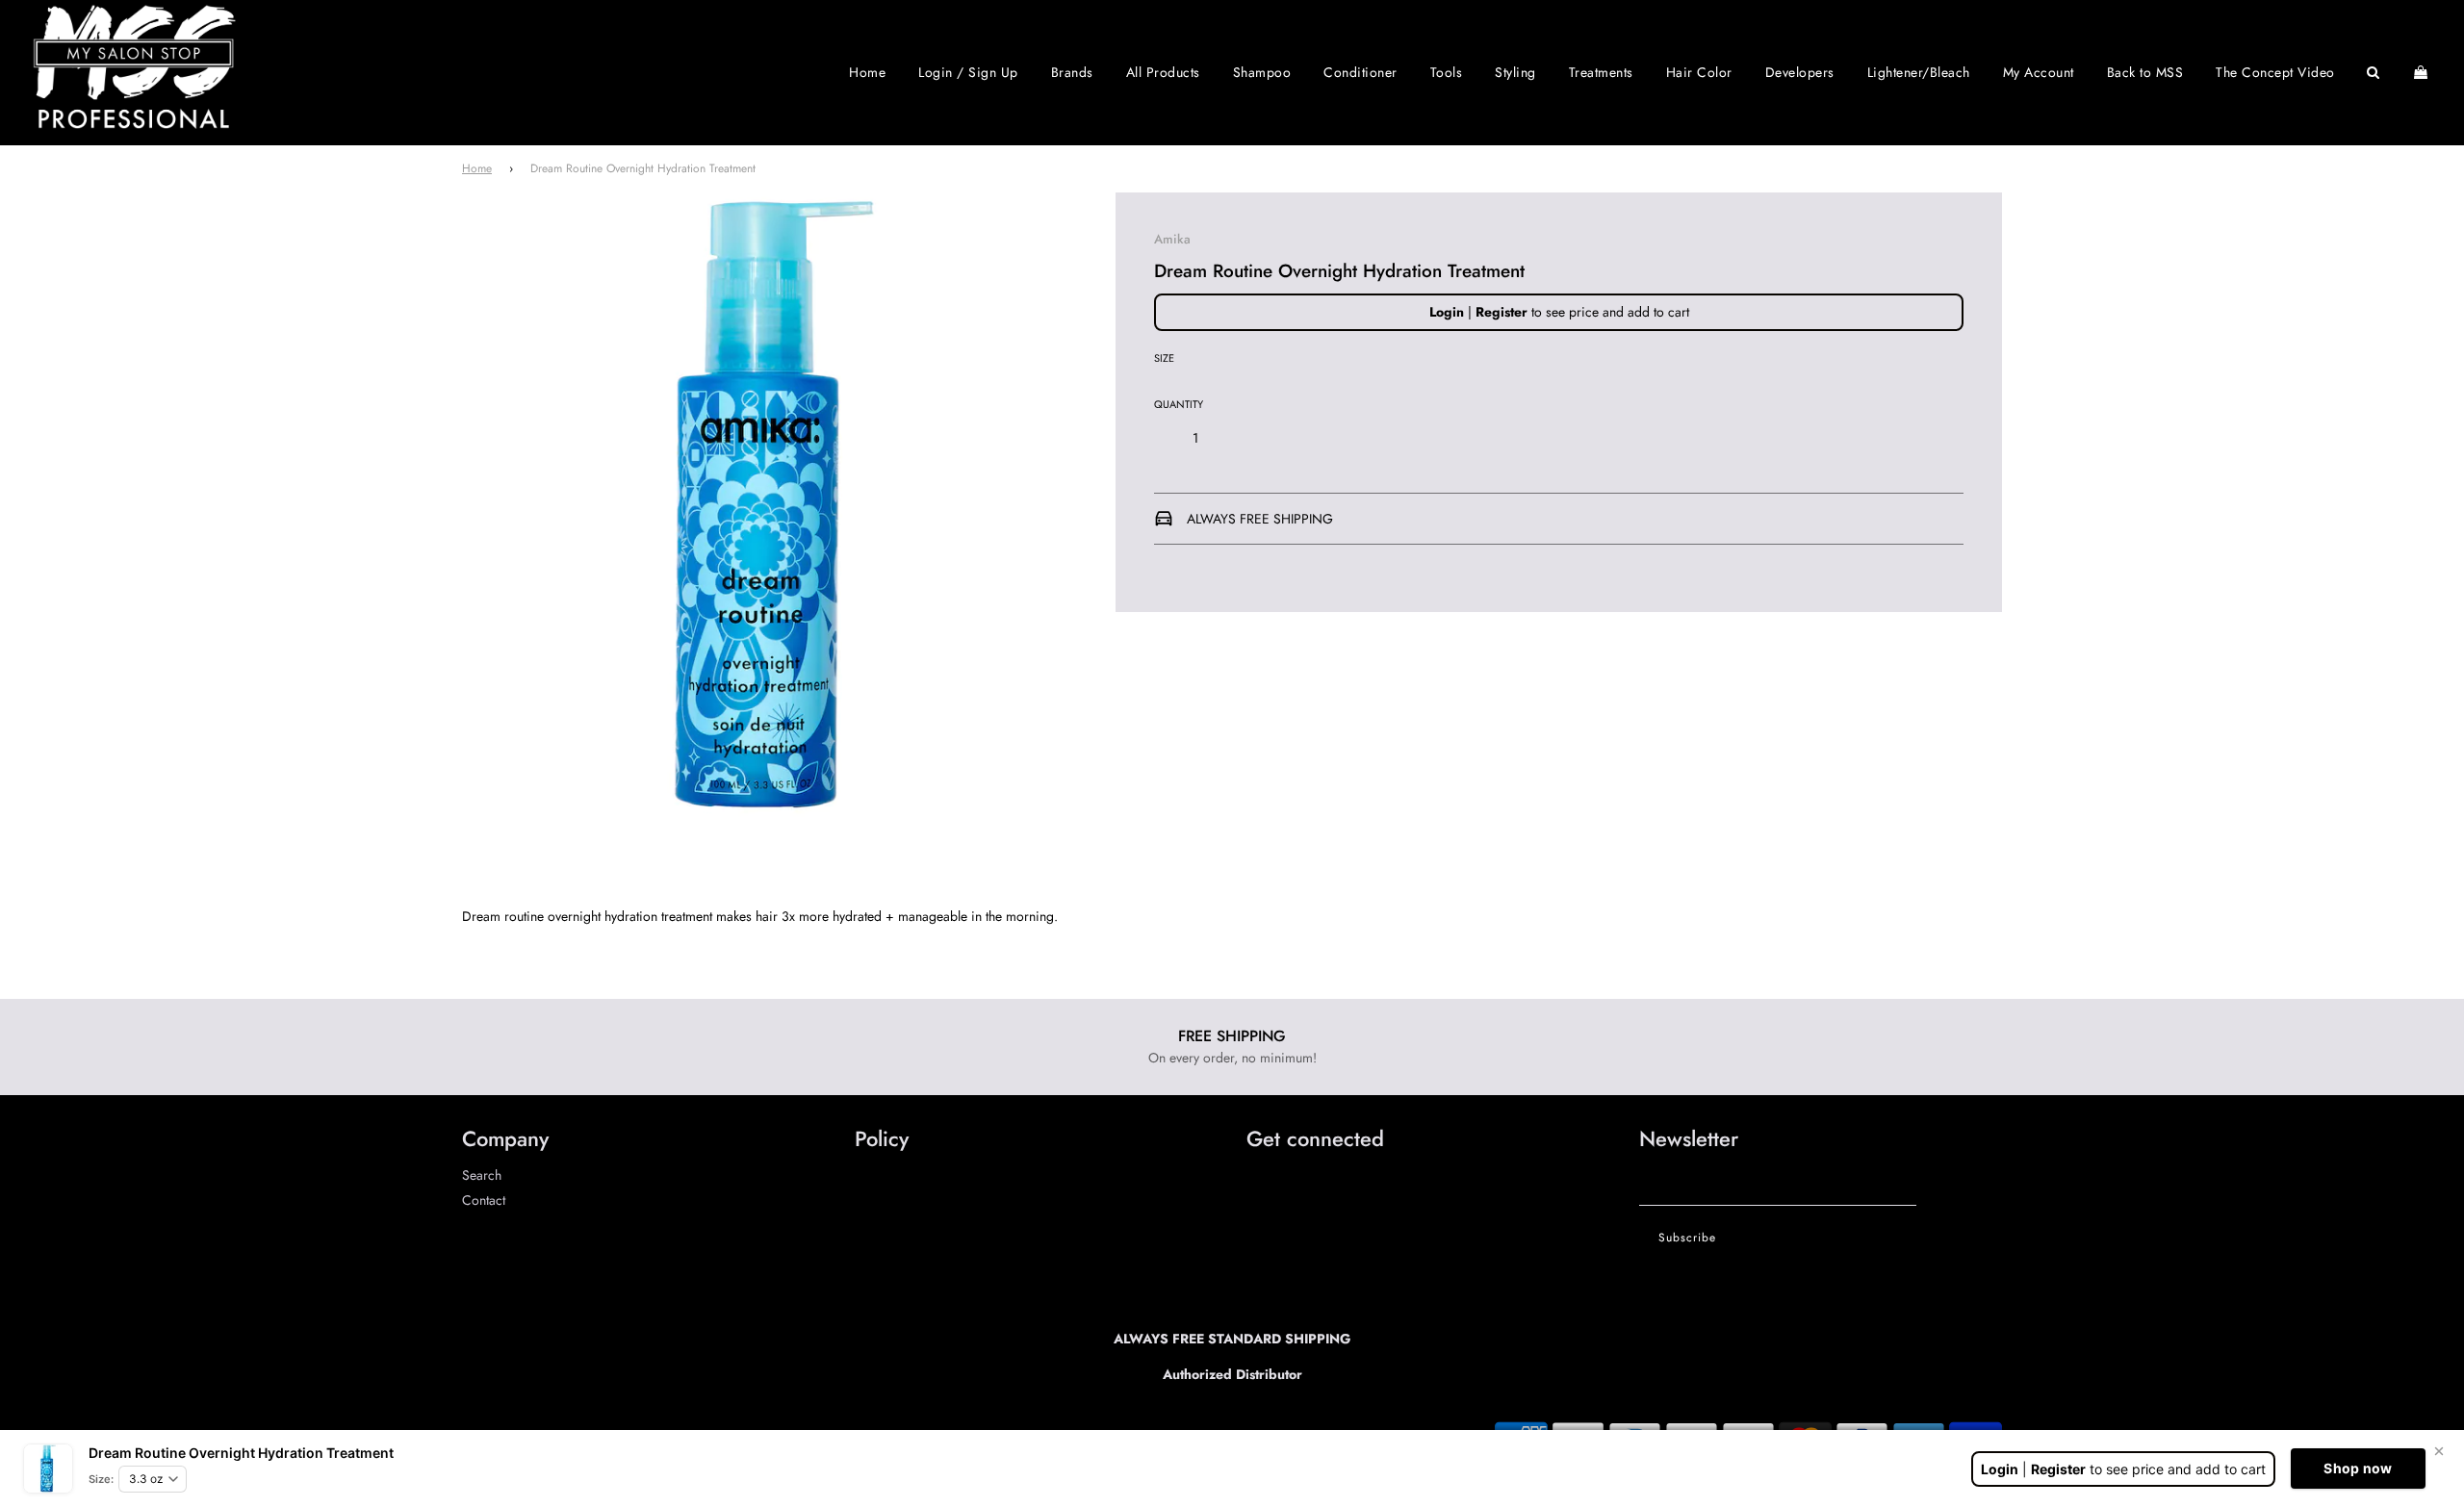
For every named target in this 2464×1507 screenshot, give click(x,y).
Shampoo (1262, 72)
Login (1447, 312)
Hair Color (1699, 72)
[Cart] (2423, 72)
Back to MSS (2145, 72)
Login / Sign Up (968, 72)
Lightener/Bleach (1919, 72)
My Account (2039, 72)
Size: (101, 1479)
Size (1164, 358)
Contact (484, 1200)
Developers (1800, 72)
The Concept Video (2275, 72)
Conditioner (1360, 72)
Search (482, 1175)
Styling (1515, 72)
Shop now (2358, 1468)
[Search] (2374, 72)
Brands (1072, 72)
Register (1501, 312)
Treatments (1601, 72)
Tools (1447, 72)
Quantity (1179, 404)
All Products (1163, 72)
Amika (1172, 239)
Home (867, 72)
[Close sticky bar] (2439, 1451)
